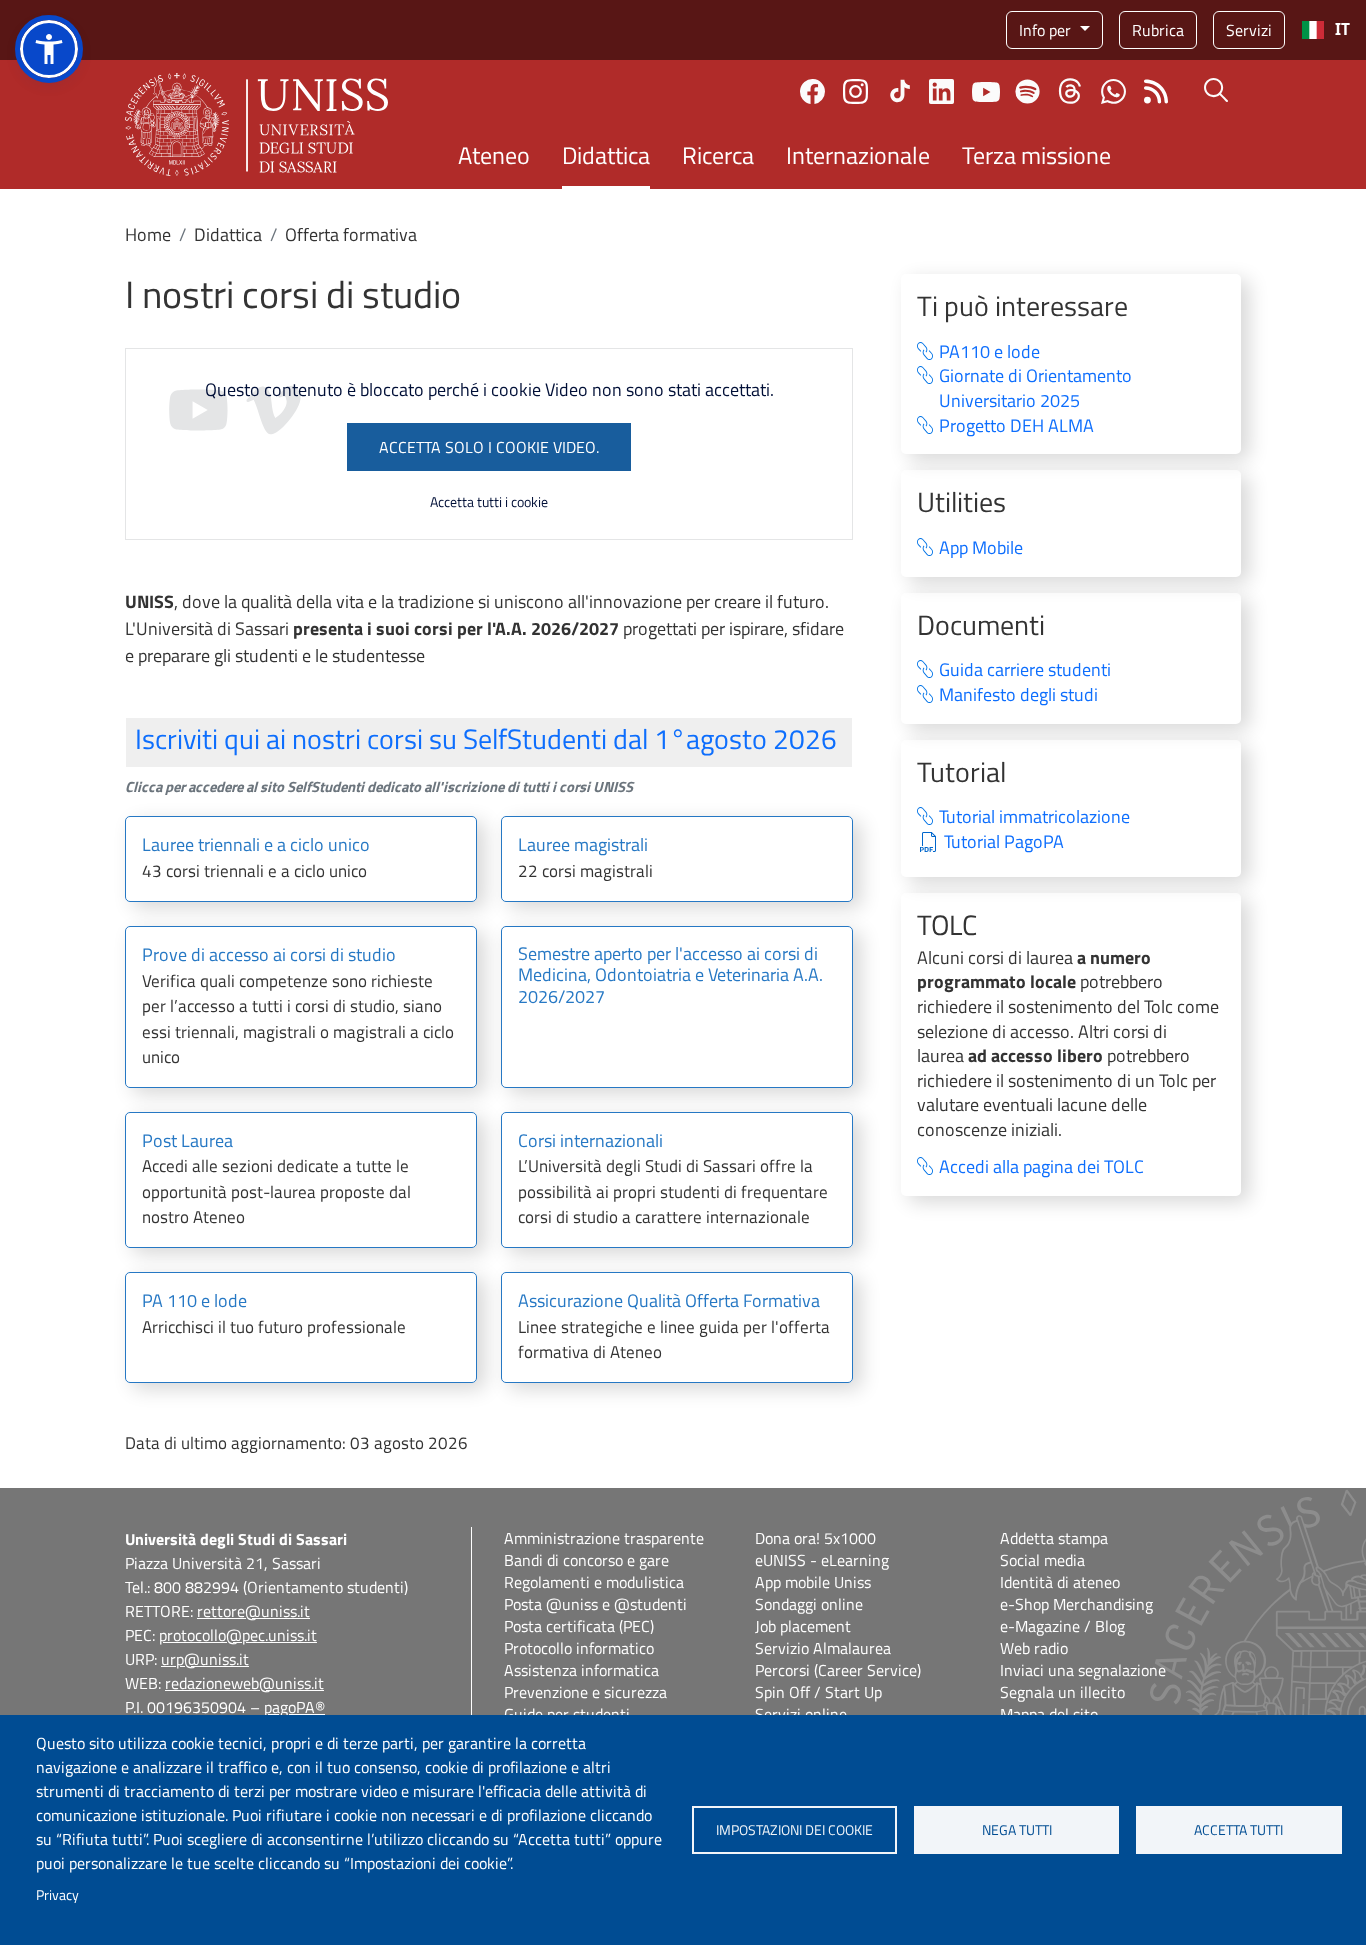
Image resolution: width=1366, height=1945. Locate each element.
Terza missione (1036, 155)
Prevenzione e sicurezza (585, 1692)
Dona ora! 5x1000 (815, 1538)
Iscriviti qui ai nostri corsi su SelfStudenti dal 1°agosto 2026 (486, 738)
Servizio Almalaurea (823, 1648)
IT (1342, 29)
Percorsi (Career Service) (838, 1670)
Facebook (812, 91)
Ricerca (718, 155)
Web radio (1034, 1648)
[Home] (256, 124)
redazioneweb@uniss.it (244, 1683)
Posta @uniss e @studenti (595, 1604)
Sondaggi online (809, 1604)
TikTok (900, 91)
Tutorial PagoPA (1004, 842)
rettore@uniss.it (253, 1611)
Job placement (803, 1626)
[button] (49, 49)
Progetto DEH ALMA (1016, 426)
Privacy (57, 1895)
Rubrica (1158, 30)
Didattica (606, 155)
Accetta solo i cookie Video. (489, 447)
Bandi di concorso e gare (586, 1560)
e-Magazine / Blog (1062, 1626)
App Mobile (981, 548)
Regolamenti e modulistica (594, 1582)
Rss (1156, 91)
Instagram (855, 91)
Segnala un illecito (1062, 1692)
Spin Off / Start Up (818, 1692)
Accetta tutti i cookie (489, 501)
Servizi (1249, 30)
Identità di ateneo (1060, 1582)
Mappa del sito (1049, 1714)
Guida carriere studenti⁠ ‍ (1037, 670)
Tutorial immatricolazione (1034, 817)
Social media (1042, 1560)
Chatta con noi (1113, 91)
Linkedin (941, 91)
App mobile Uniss (813, 1582)
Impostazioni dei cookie (794, 1830)
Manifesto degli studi (1018, 695)
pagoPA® (294, 1707)
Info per (1047, 30)
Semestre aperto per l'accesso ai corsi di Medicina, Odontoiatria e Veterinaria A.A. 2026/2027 (670, 976)
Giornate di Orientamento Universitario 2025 (1035, 388)
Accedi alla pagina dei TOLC (1041, 1167)
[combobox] (1325, 30)
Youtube (986, 91)
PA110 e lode (989, 352)
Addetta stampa (1054, 1538)
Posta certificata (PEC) (579, 1626)
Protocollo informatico (579, 1648)
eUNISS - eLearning (822, 1560)
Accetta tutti (1238, 1830)
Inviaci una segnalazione (1083, 1670)
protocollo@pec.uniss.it (238, 1635)
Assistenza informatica (581, 1670)
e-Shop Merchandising (1076, 1604)
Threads (1070, 91)
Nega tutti (1017, 1830)
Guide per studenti (567, 1714)
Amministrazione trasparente (604, 1538)
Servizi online (801, 1714)
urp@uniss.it (205, 1659)
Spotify (1027, 91)
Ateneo (494, 155)
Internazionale (858, 155)
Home (148, 234)
